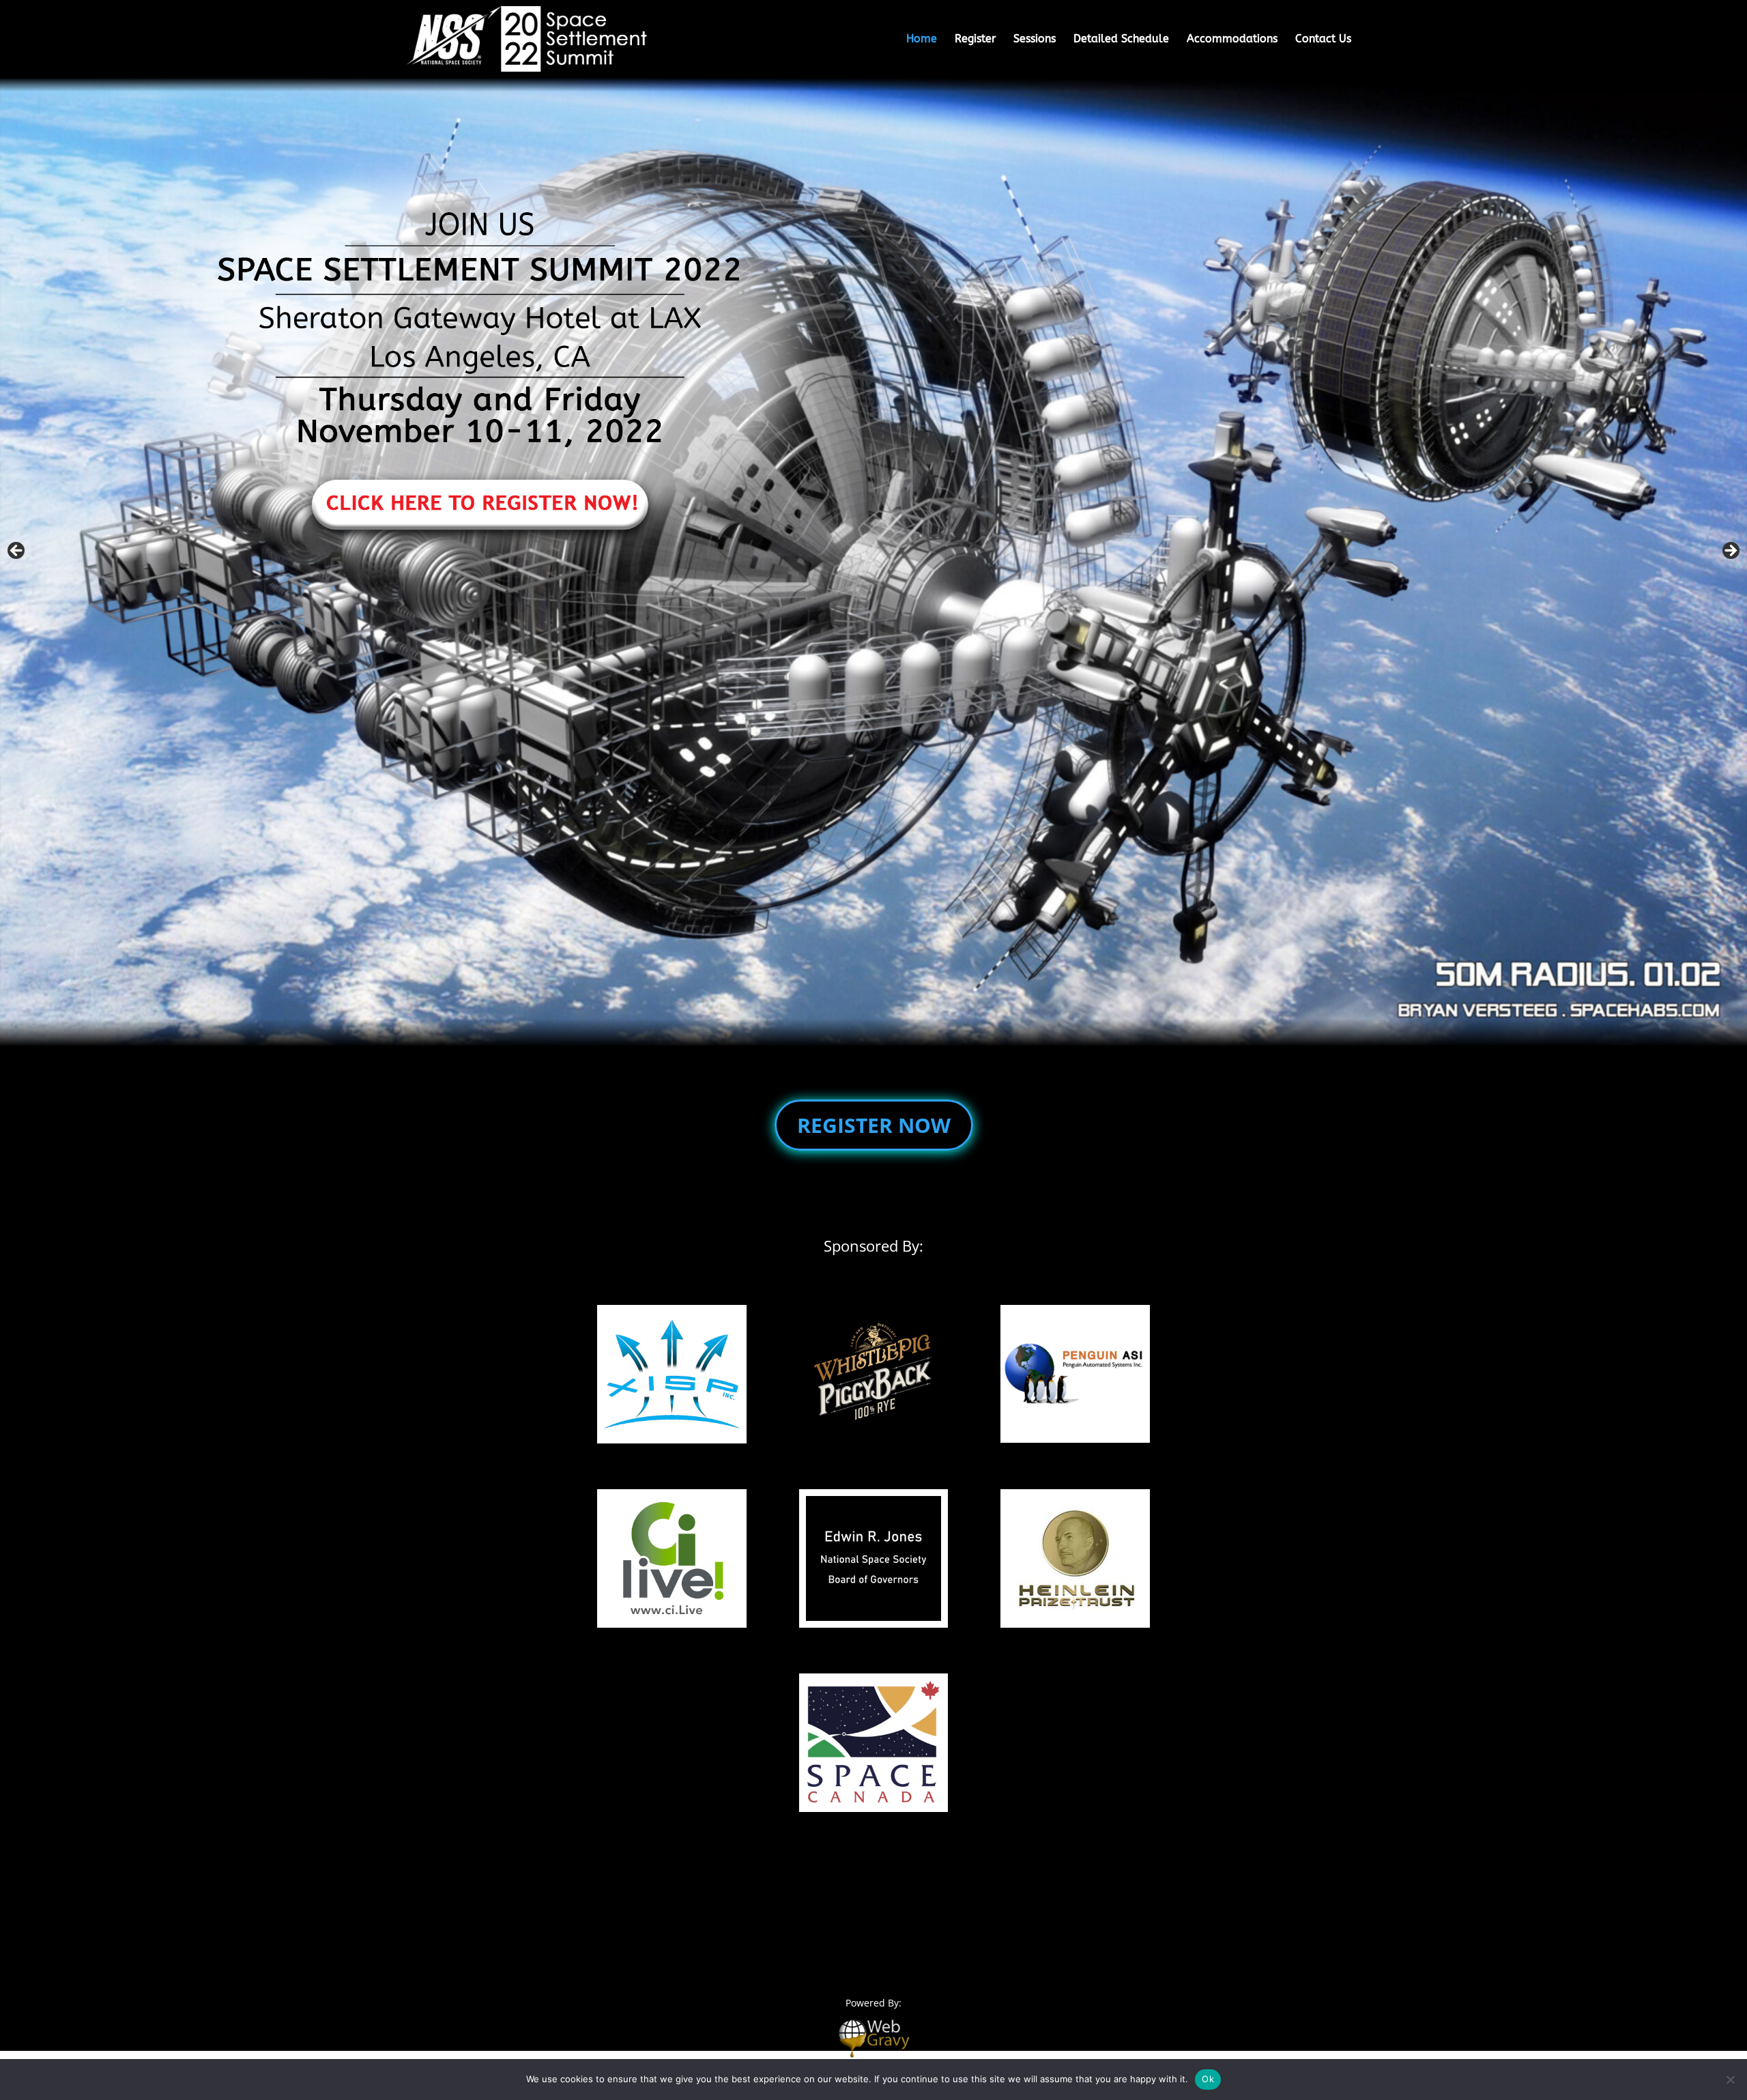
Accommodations (1232, 39)
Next (1730, 551)
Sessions (1035, 39)
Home (922, 39)
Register (975, 39)
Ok (1208, 2079)
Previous (17, 551)
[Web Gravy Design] (873, 2037)
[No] (1730, 2080)
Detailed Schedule (1121, 39)
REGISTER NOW (874, 1125)
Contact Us (1323, 39)
